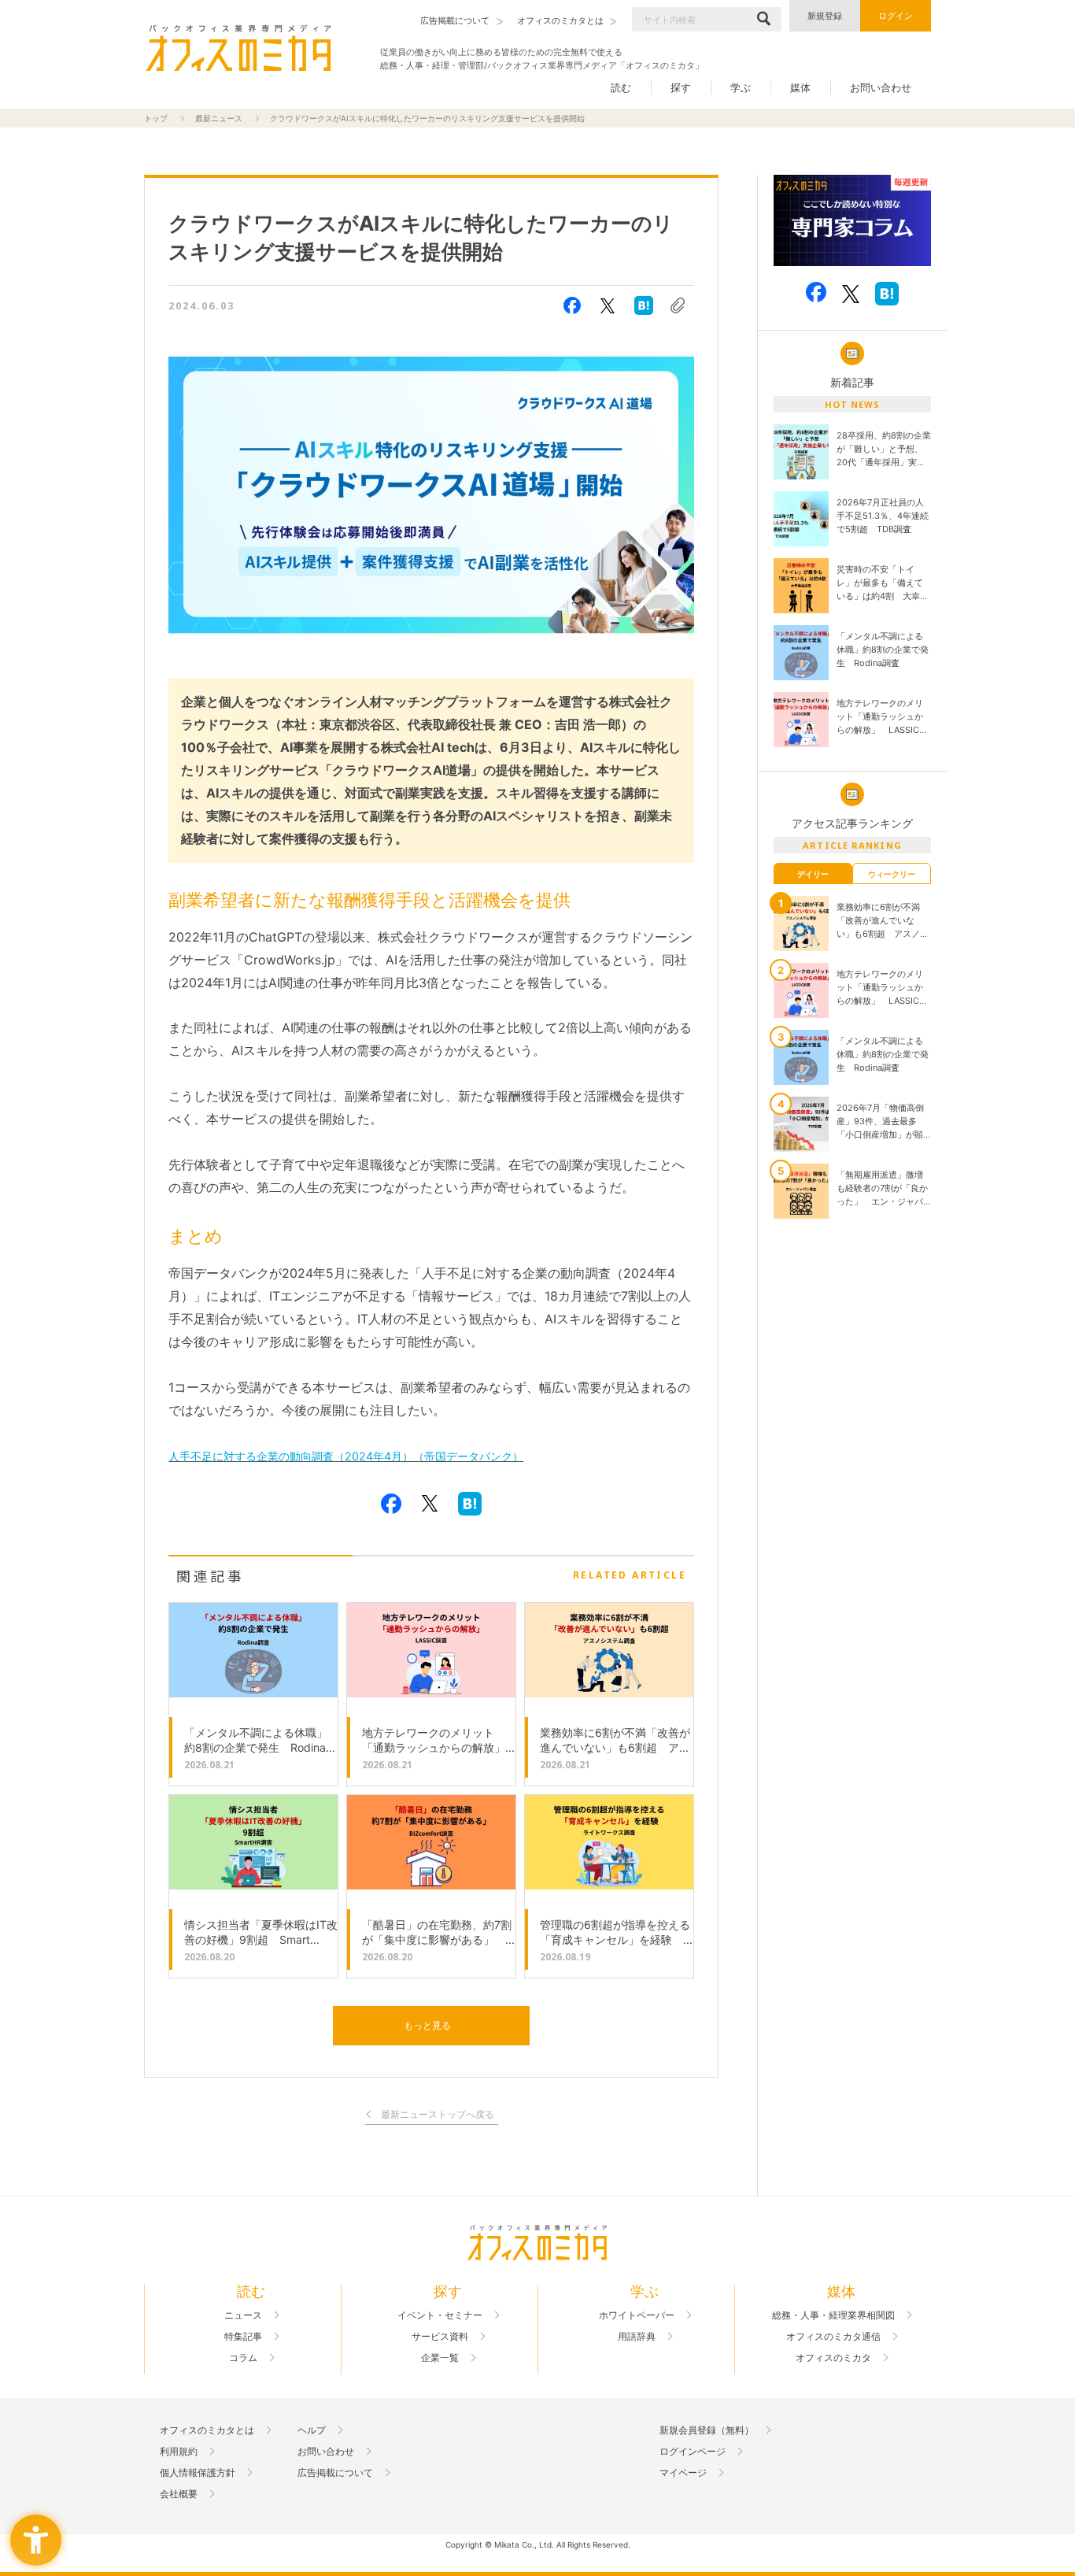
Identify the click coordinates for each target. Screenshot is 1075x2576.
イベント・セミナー (440, 2315)
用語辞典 (637, 2337)
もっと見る (427, 2025)
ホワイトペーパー (637, 2315)
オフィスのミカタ (833, 2358)
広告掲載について (335, 2473)
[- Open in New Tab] (852, 221)
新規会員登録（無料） (707, 2430)
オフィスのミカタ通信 (833, 2337)
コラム (243, 2358)
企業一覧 (440, 2358)
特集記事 (243, 2337)
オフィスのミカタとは (207, 2430)
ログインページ (693, 2452)
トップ (156, 118)
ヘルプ (312, 2430)
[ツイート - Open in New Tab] (608, 305)
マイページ (683, 2473)
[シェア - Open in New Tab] (572, 305)
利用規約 (179, 2452)
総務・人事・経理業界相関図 (833, 2315)
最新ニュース (219, 118)
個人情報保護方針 (198, 2473)
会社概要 (179, 2494)
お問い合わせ (881, 87)
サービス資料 (440, 2337)
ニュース (243, 2315)
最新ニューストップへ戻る (438, 2115)
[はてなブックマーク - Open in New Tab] (644, 305)
